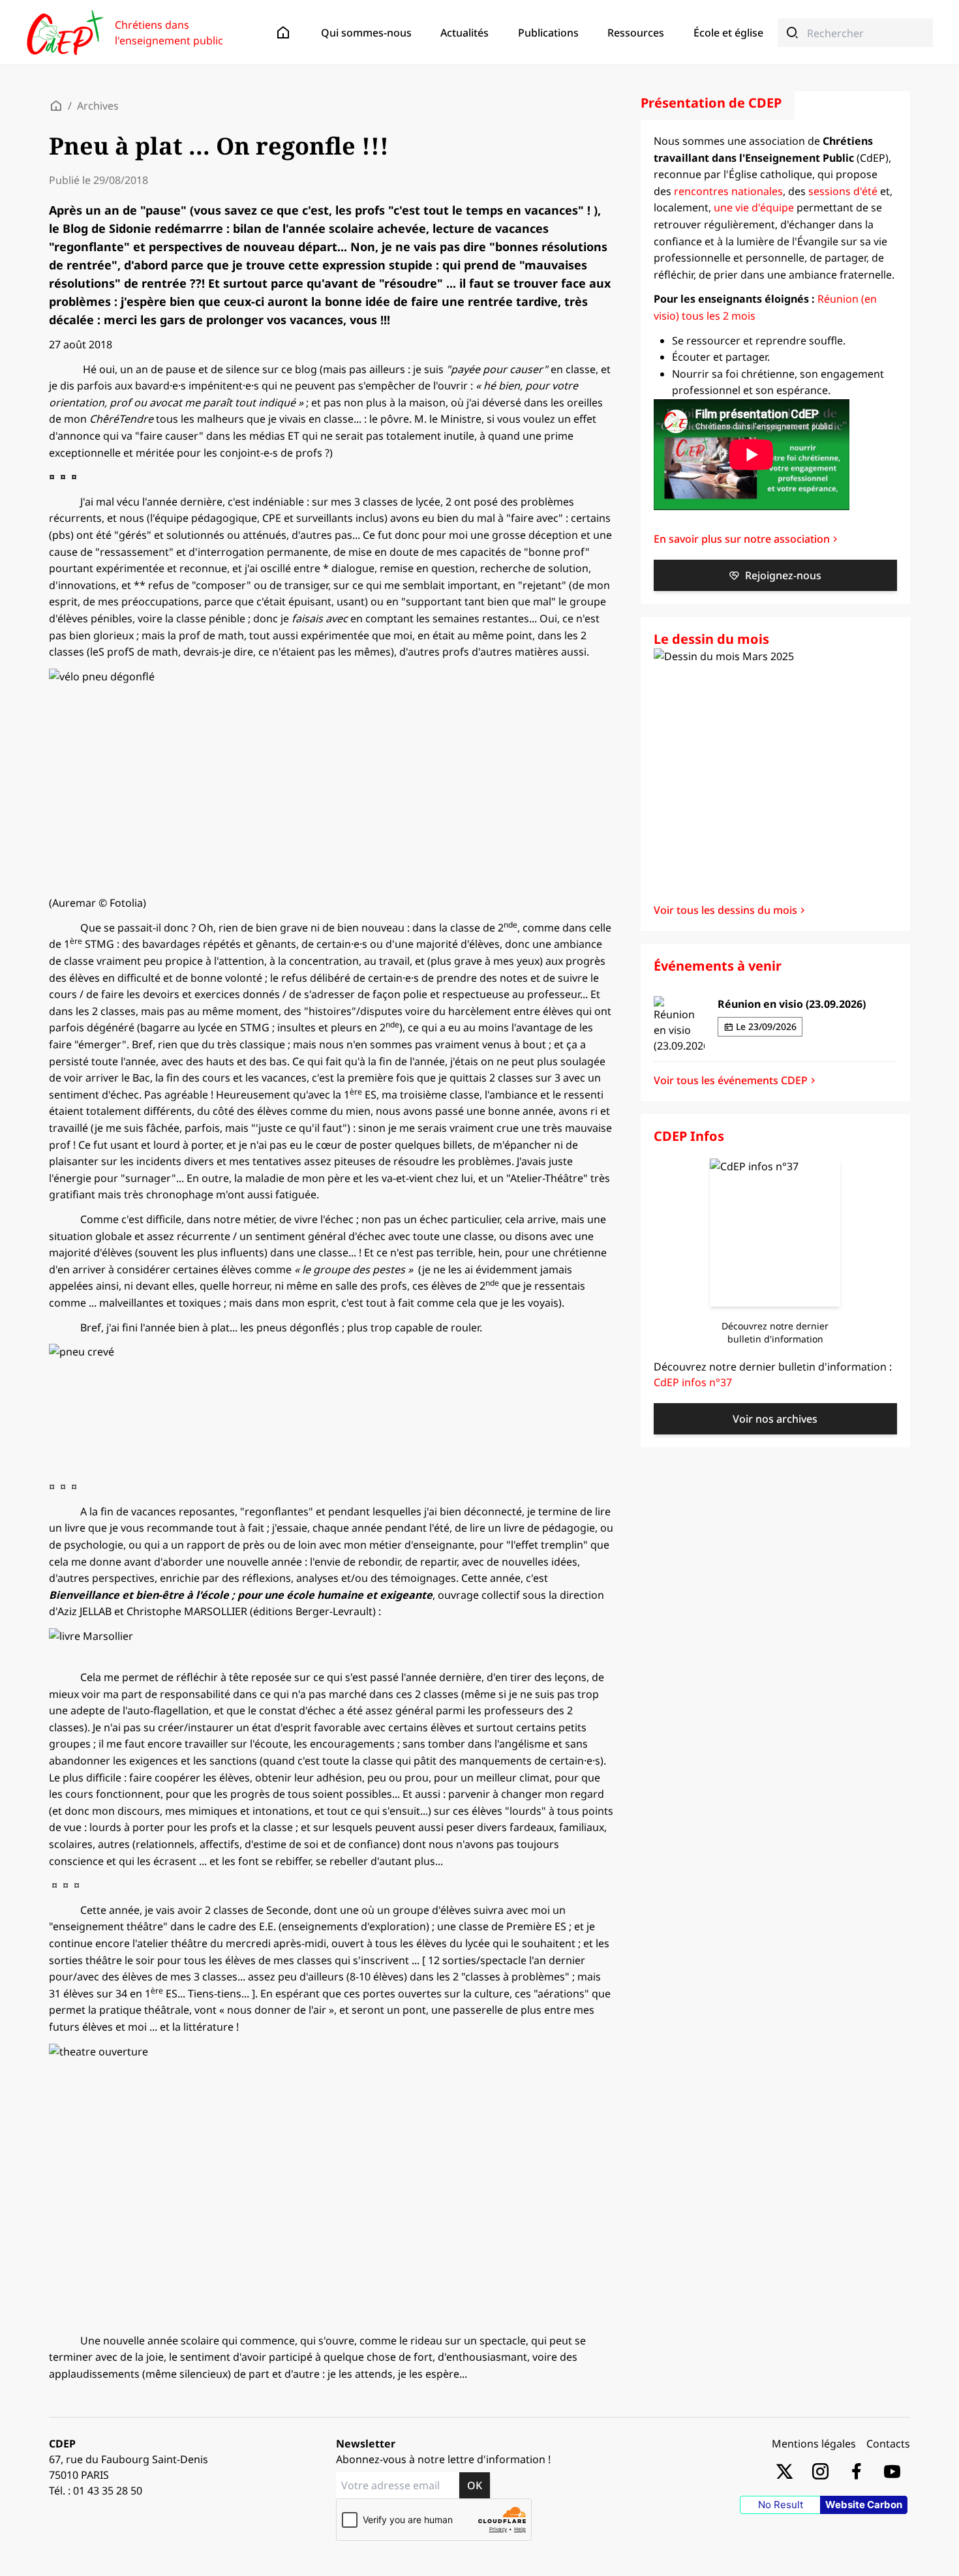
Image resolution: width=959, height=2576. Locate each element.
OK (475, 2485)
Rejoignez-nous (783, 575)
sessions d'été (843, 191)
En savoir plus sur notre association (742, 539)
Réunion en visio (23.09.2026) (792, 1004)
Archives (98, 106)
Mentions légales (814, 2444)
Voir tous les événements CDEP (731, 1080)
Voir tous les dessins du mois (725, 910)
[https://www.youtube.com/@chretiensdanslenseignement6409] (892, 2471)
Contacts (888, 2444)
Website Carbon (864, 2505)
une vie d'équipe (754, 207)
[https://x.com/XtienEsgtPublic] (784, 2471)
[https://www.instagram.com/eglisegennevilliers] (820, 2471)
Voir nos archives (775, 1419)
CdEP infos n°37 (693, 1382)
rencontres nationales (728, 191)
